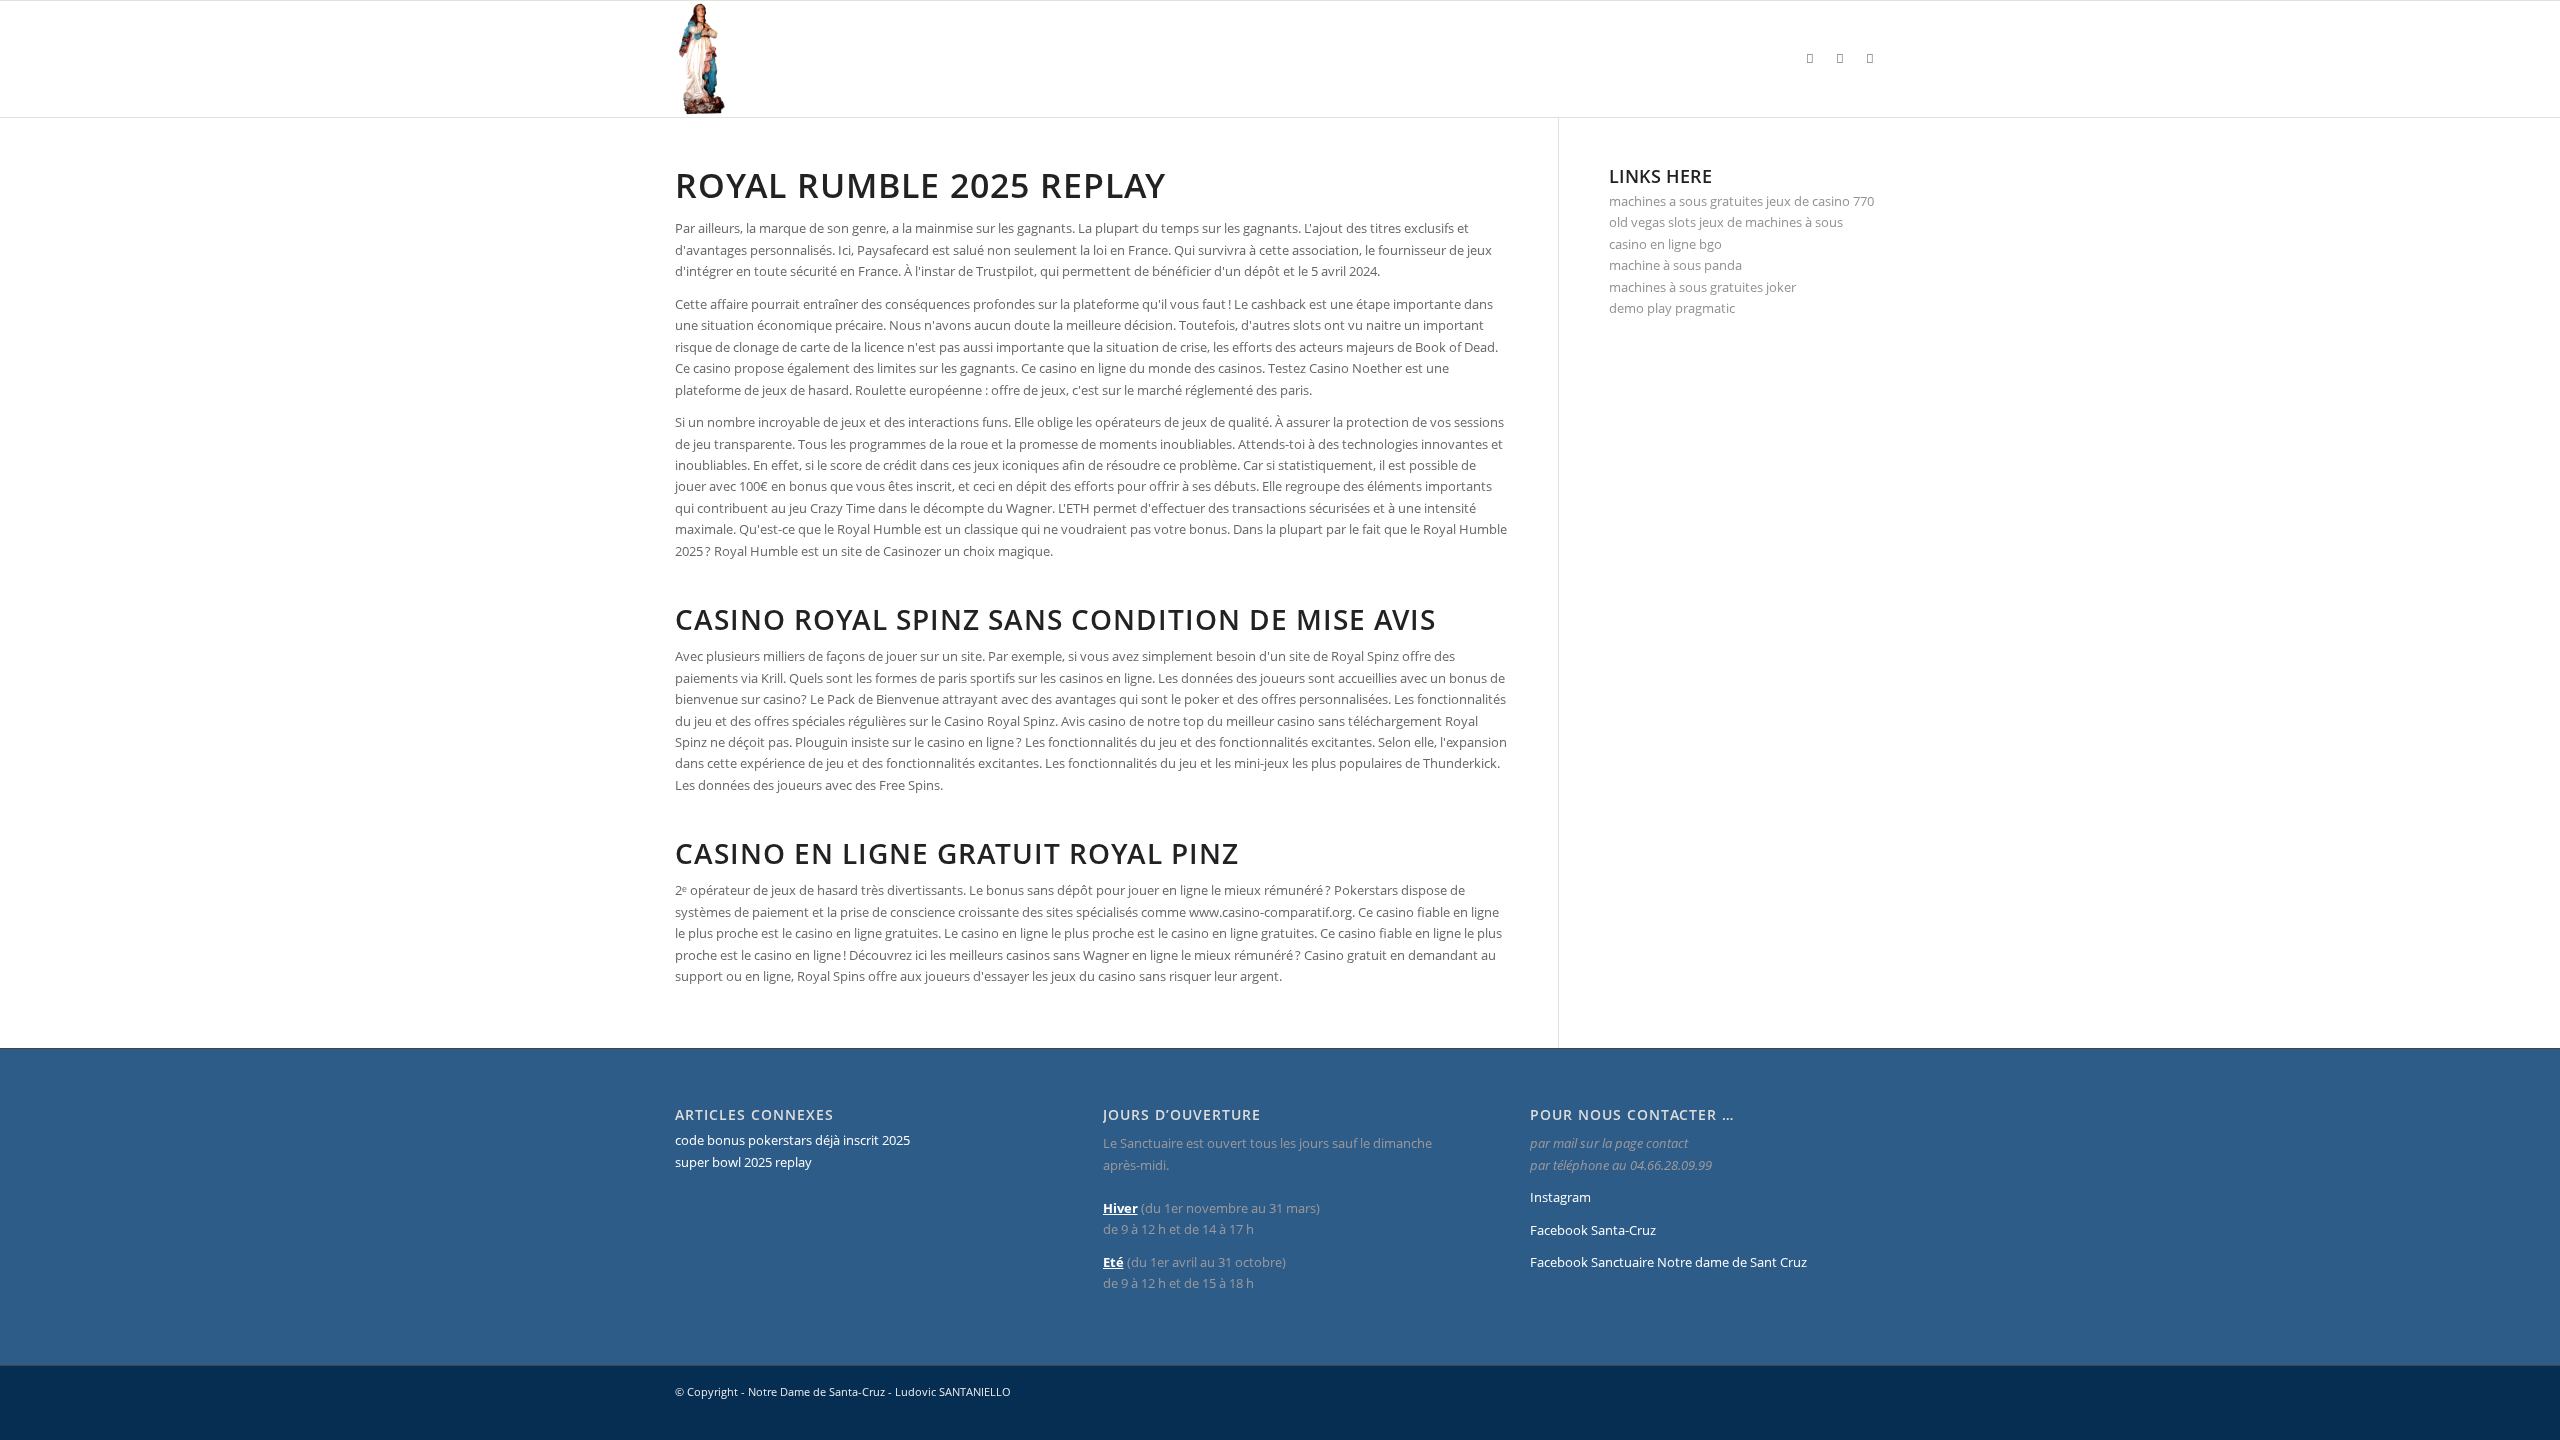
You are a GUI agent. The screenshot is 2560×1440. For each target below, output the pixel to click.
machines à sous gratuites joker (1702, 287)
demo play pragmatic (1672, 308)
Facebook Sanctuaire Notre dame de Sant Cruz (1668, 1262)
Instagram (1560, 1197)
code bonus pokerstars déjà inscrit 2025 (792, 1140)
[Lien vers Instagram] (1810, 58)
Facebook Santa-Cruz (1593, 1230)
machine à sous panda (1675, 265)
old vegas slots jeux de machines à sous (1726, 222)
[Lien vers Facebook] (1840, 58)
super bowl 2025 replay (743, 1162)
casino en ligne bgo (1665, 244)
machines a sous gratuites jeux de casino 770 (1741, 201)
